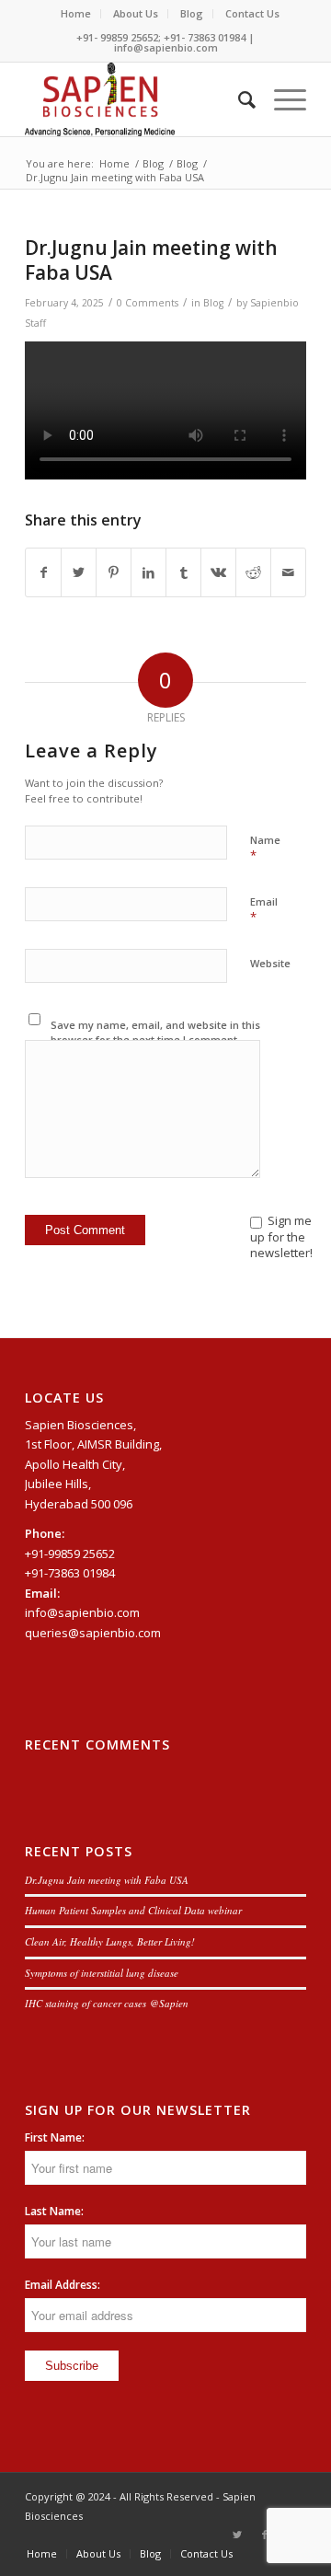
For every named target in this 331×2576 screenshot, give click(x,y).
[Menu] (281, 99)
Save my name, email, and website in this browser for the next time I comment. (155, 1033)
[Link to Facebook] (265, 2535)
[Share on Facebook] (43, 572)
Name (265, 849)
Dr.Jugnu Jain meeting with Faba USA (107, 1880)
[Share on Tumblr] (183, 572)
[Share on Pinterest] (114, 572)
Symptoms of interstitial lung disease (102, 1973)
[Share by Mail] (288, 572)
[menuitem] (76, 14)
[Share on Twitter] (79, 572)
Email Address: (63, 2285)
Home (76, 13)
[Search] (238, 99)
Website (270, 963)
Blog (192, 13)
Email (264, 910)
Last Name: (54, 2211)
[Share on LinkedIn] (148, 572)
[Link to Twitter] (237, 2535)
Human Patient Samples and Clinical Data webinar (133, 1910)
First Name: (55, 2137)
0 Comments (148, 303)
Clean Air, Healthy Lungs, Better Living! (110, 1941)
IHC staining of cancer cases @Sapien (107, 2003)
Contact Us (252, 13)
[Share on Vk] (218, 572)
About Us (136, 13)
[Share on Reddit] (253, 572)
